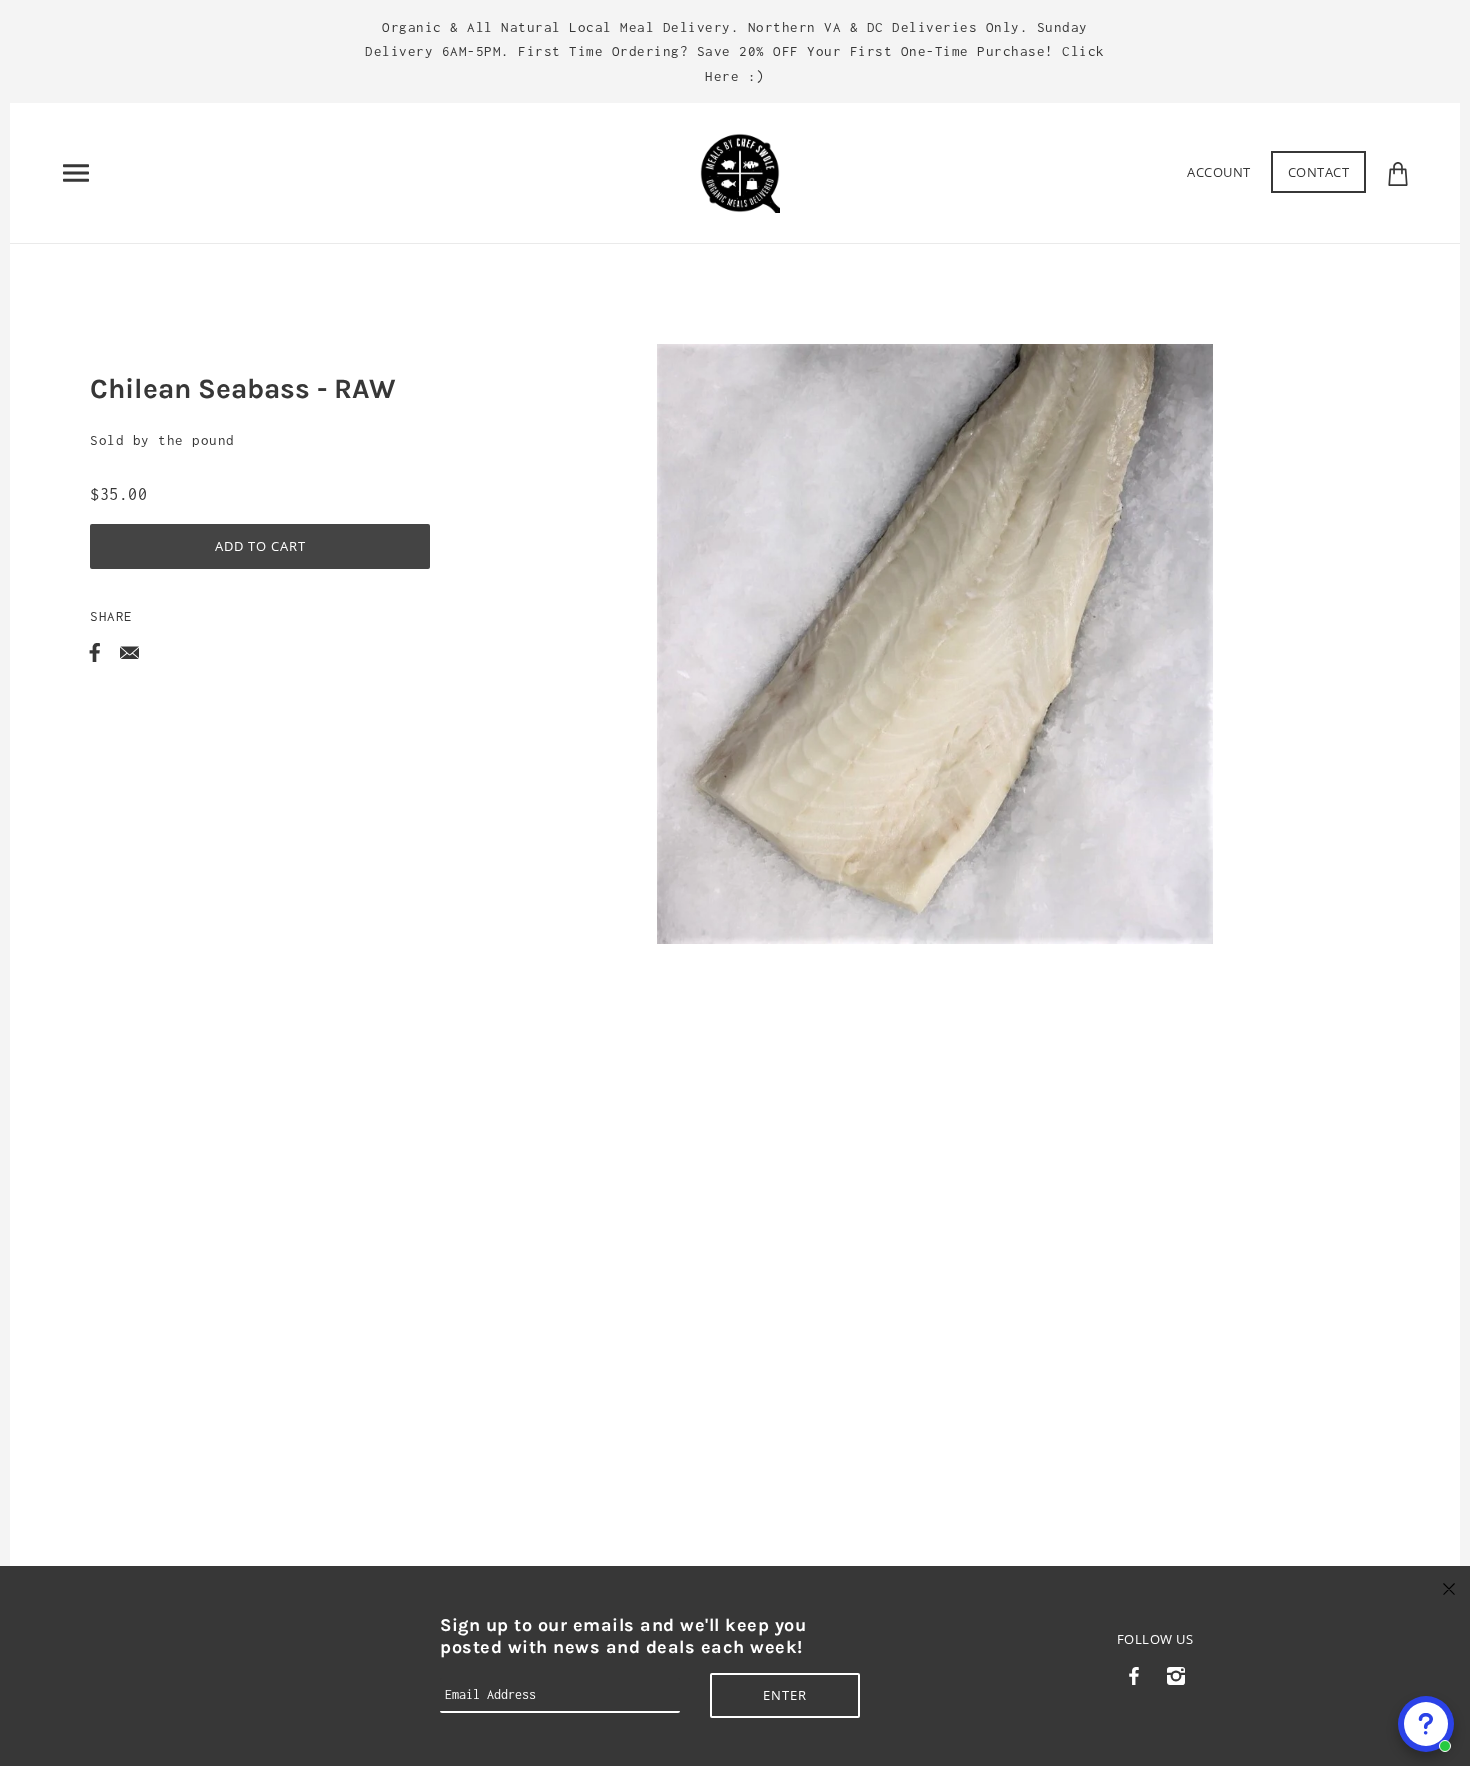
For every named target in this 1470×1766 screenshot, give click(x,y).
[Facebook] (1134, 1673)
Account (1219, 172)
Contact (1319, 172)
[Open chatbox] (1426, 1724)
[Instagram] (1175, 1673)
